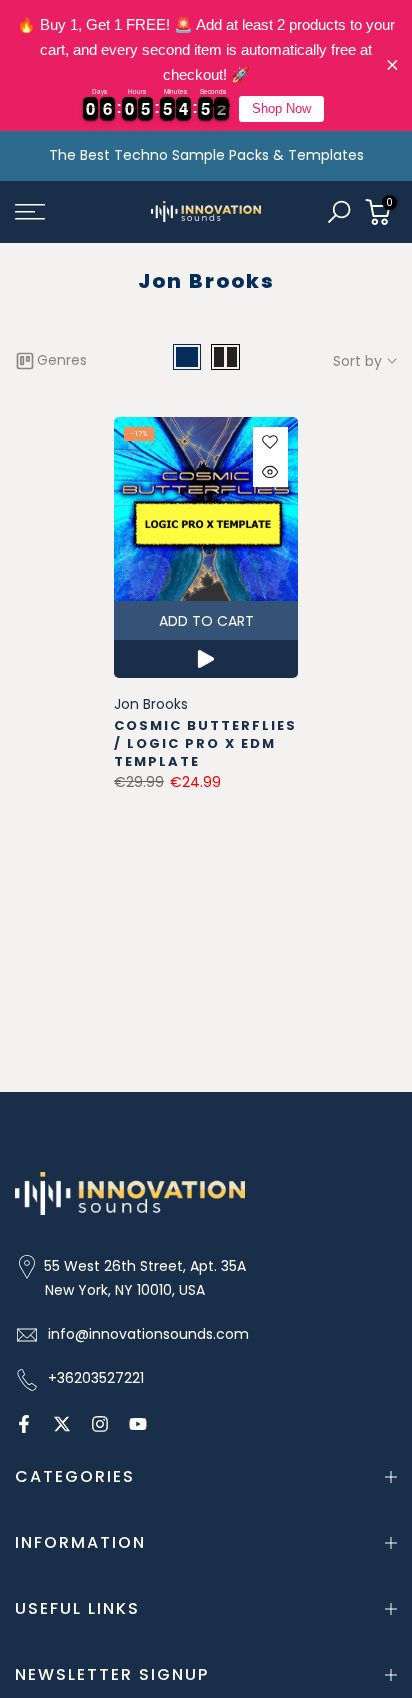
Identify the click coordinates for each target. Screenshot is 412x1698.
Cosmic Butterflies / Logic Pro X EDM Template (205, 743)
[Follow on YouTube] (138, 1424)
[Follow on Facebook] (24, 1424)
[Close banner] (392, 65)
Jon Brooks (151, 704)
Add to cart (206, 621)
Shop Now (281, 108)
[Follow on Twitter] (62, 1424)
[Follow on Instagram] (100, 1424)
